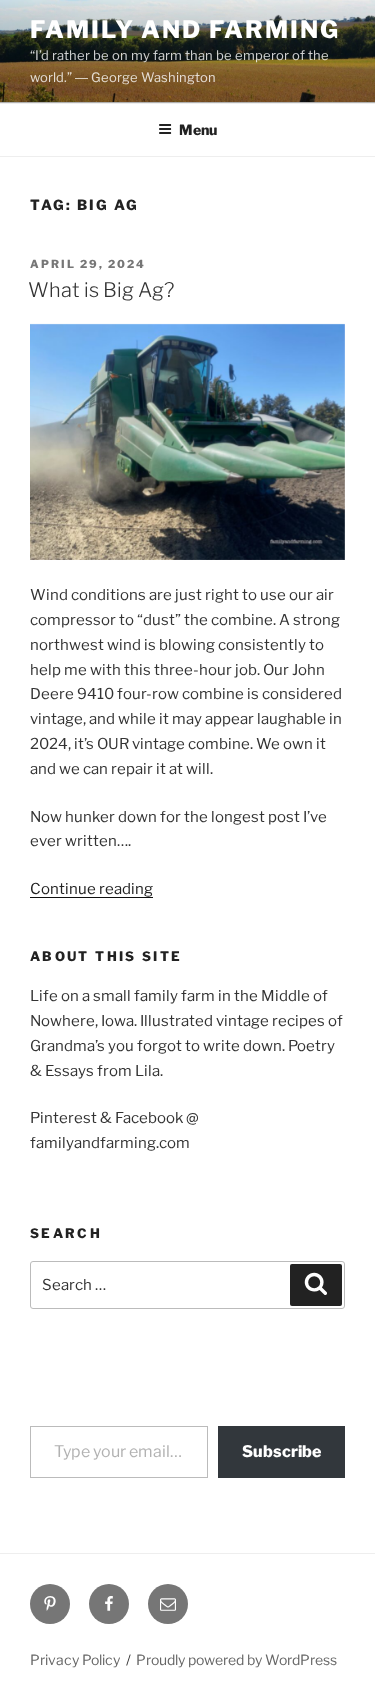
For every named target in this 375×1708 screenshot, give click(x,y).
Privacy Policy (75, 1659)
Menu (198, 129)
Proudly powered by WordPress (236, 1659)
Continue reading (91, 889)
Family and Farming (185, 29)
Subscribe (281, 1451)
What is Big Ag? (101, 290)
